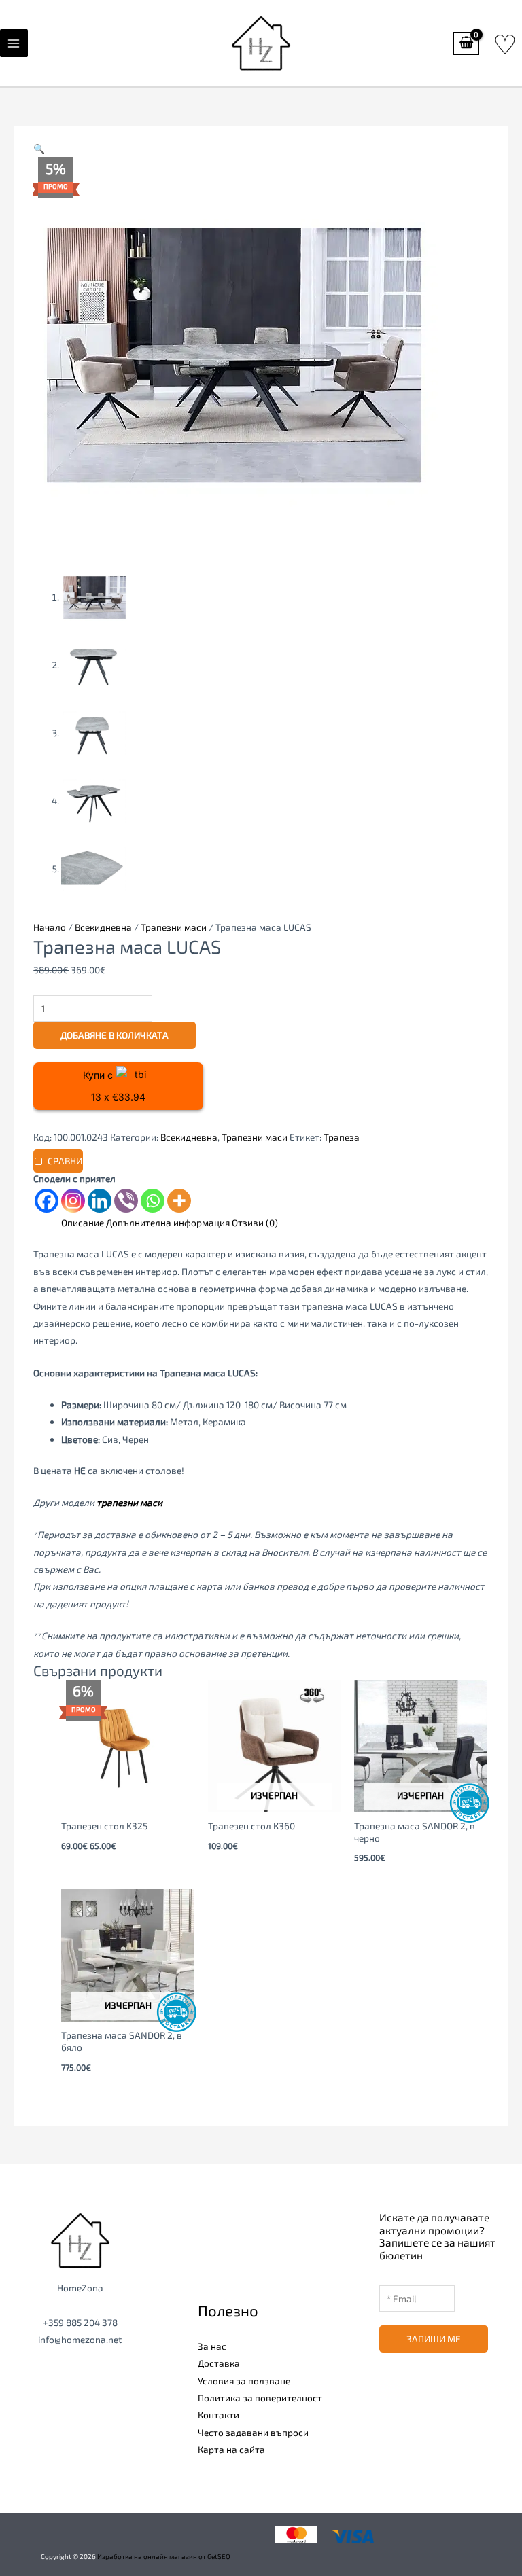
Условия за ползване (244, 2381)
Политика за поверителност (260, 2398)
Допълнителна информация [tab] (168, 1222)
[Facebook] (47, 1201)
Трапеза (342, 1137)
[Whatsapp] (153, 1201)
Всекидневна (103, 927)
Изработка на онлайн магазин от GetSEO (164, 2556)
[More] (179, 1201)
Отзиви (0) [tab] (255, 1222)
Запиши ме (434, 2339)
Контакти (219, 2415)
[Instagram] (73, 1201)
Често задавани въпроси (253, 2432)
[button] (39, 148)
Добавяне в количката (115, 1035)
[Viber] (126, 1201)
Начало (50, 927)
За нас (212, 2346)
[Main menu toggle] (14, 43)
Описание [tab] (83, 1222)
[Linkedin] (100, 1201)
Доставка (219, 2363)
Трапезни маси (174, 927)
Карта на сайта (231, 2449)
